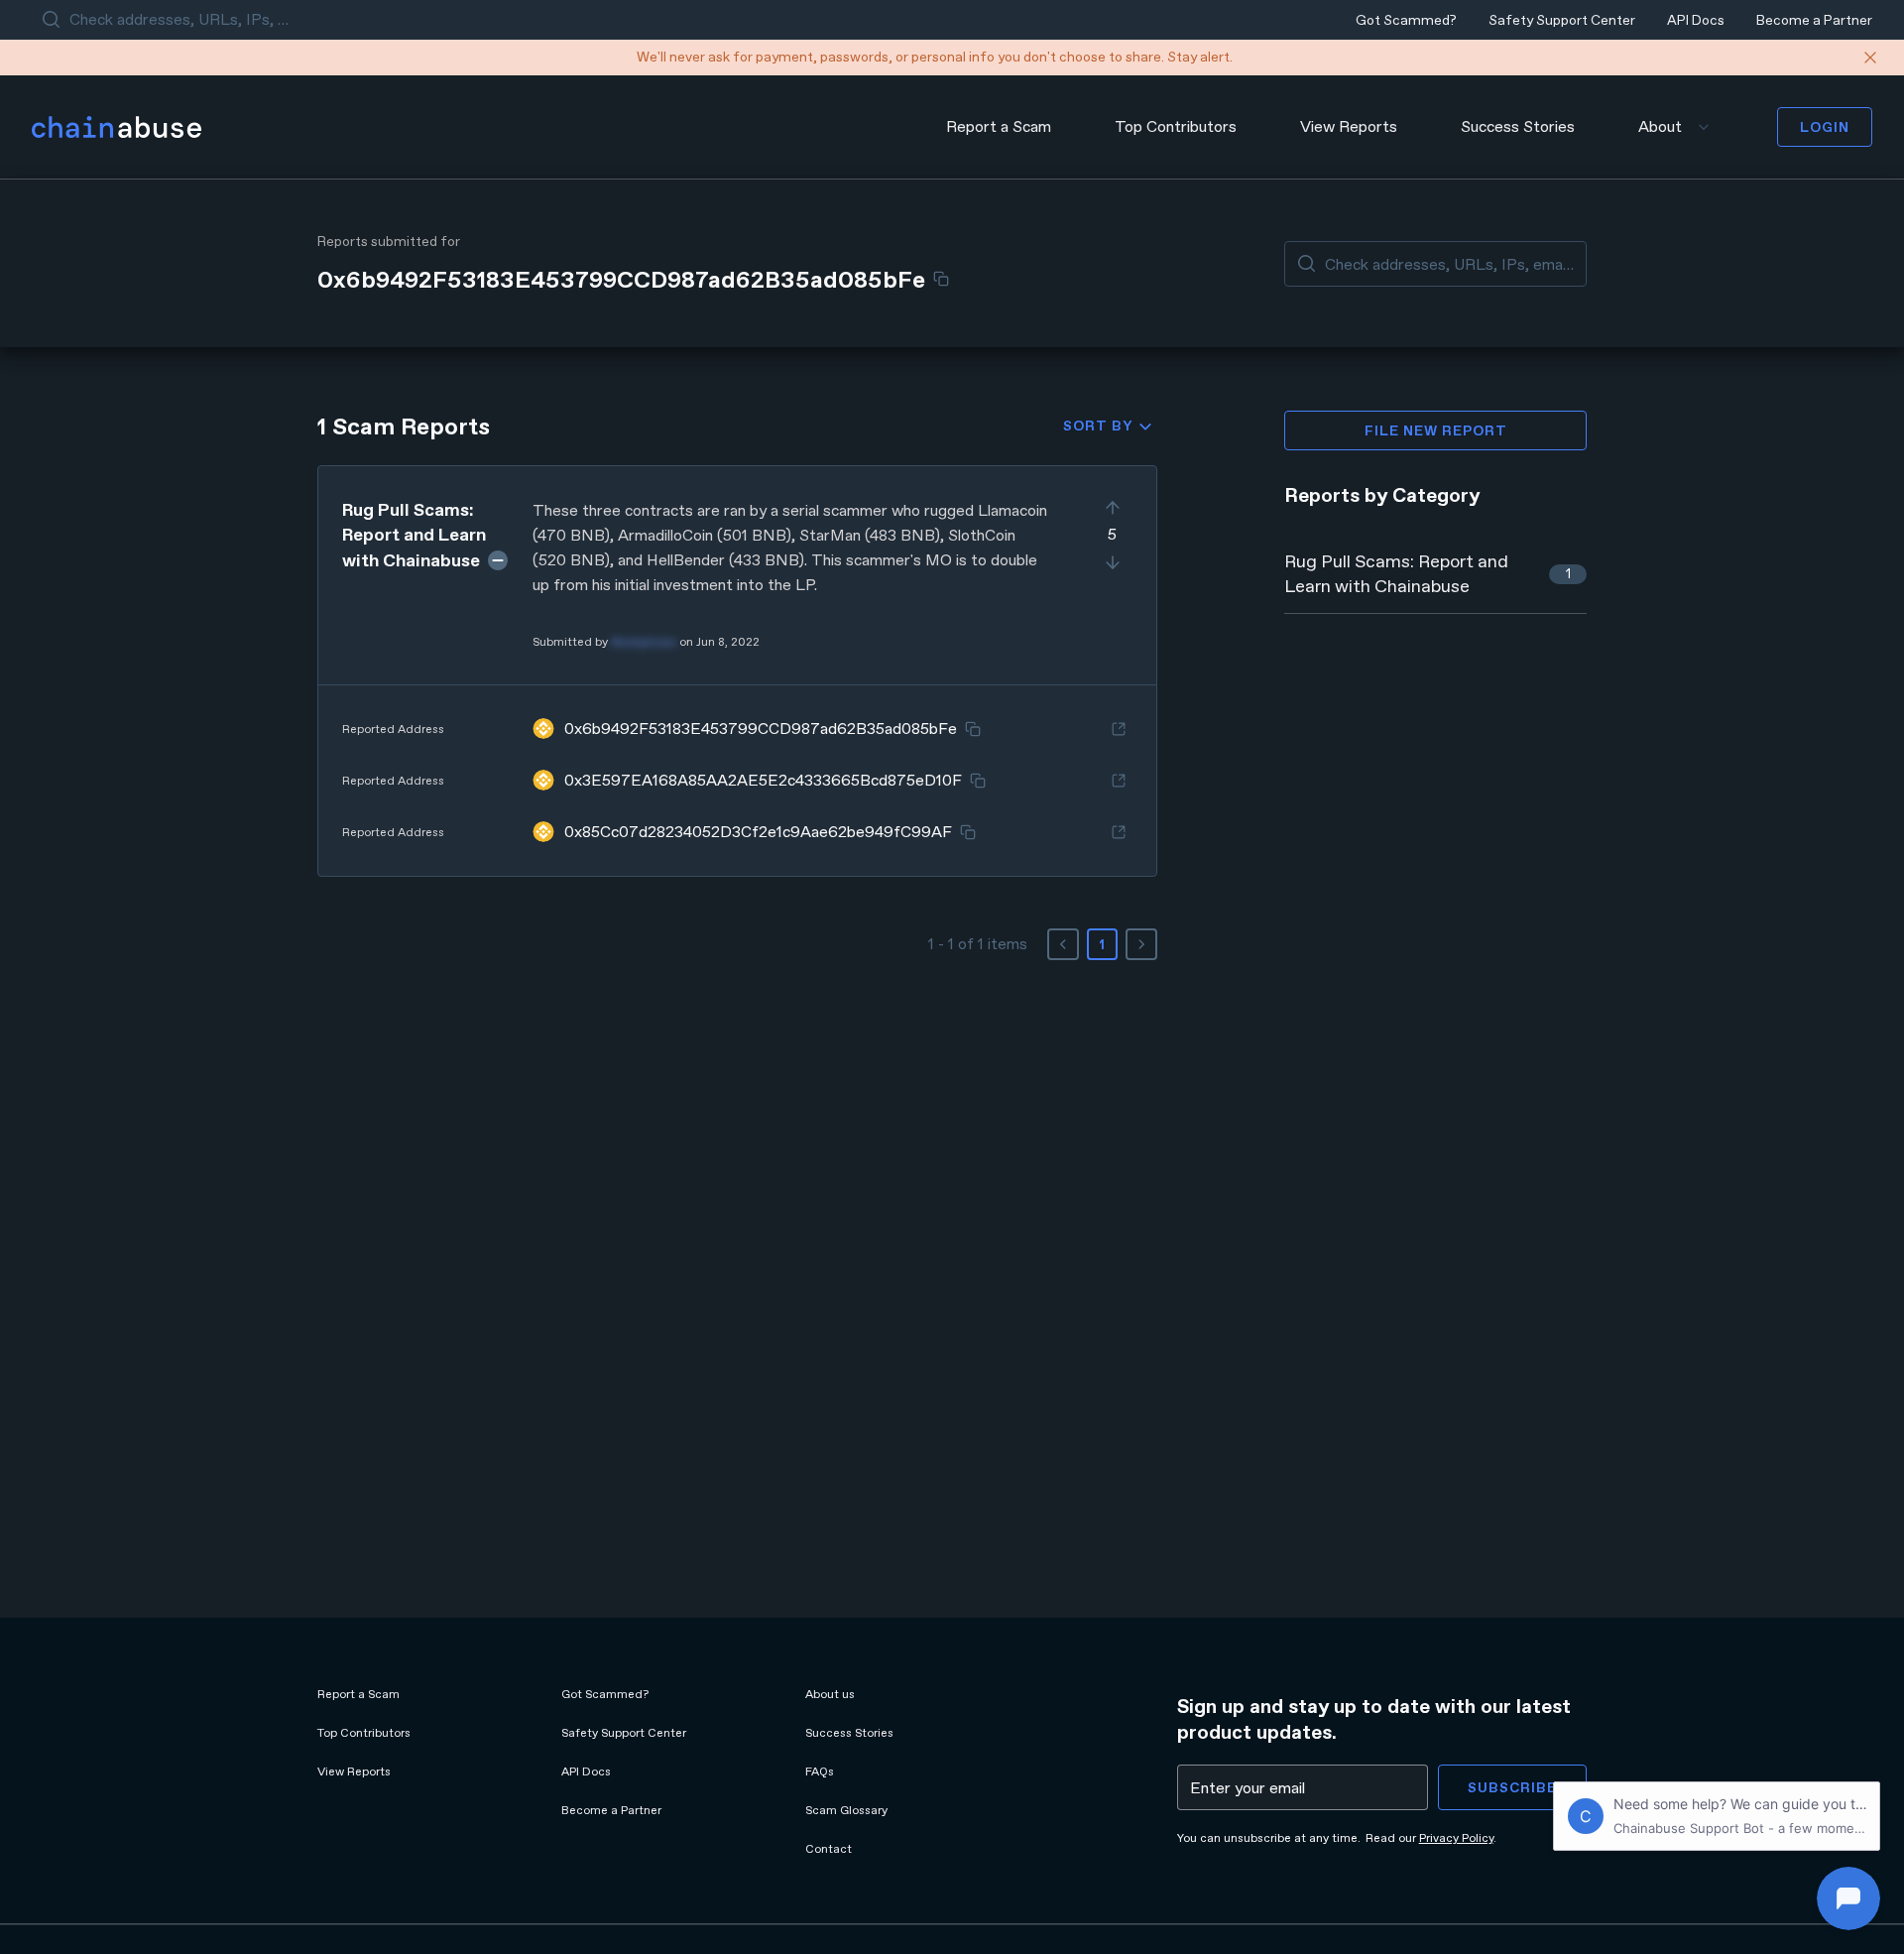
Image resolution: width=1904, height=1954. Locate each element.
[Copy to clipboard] (941, 279)
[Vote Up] (1113, 508)
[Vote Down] (1113, 562)
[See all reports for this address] (1119, 729)
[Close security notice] (1870, 58)
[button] (737, 671)
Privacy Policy (1456, 1838)
